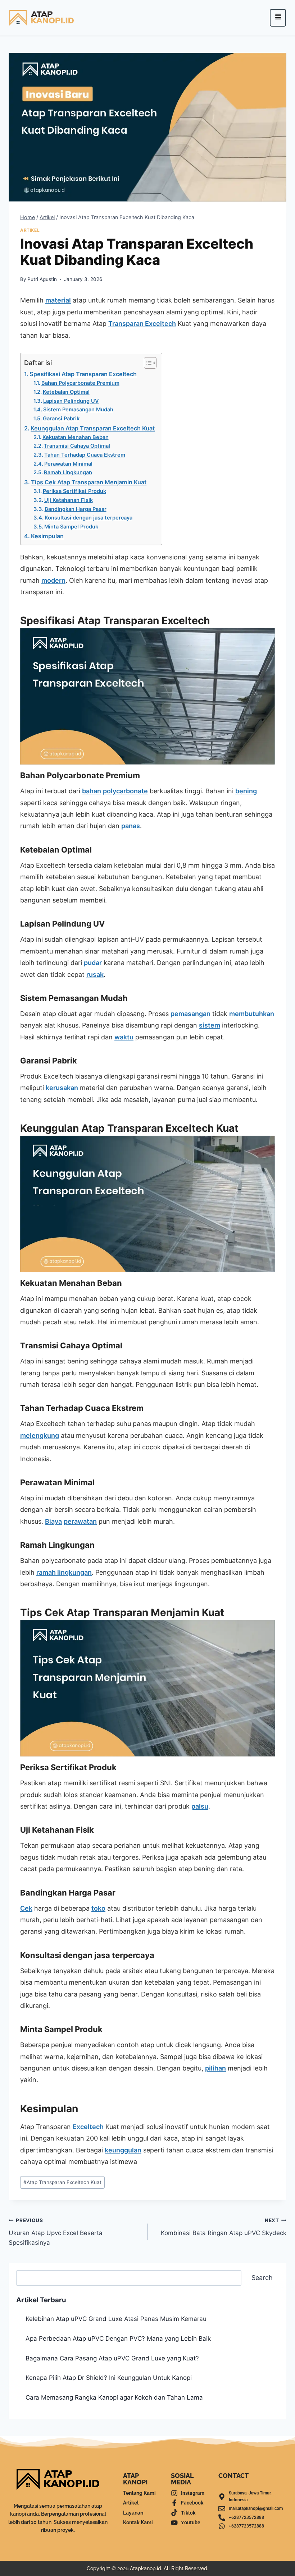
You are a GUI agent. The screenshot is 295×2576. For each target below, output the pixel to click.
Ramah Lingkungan (68, 472)
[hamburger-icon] (278, 18)
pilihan (215, 2068)
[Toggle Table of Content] (147, 363)
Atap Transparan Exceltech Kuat (62, 2182)
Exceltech (88, 2127)
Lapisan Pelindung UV (71, 401)
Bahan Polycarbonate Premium (80, 383)
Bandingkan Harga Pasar (76, 509)
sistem (210, 1025)
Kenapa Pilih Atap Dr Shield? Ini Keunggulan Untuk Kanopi (109, 2378)
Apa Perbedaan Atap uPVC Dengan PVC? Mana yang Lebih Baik (118, 2339)
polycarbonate (125, 791)
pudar (93, 963)
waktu (124, 1037)
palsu (200, 1806)
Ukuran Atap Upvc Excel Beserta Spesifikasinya (56, 2232)
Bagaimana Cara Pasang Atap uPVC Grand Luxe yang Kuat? (112, 2358)
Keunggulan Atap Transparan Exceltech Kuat (93, 428)
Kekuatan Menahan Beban (76, 437)
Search (262, 2278)
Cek (26, 1908)
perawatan (80, 1521)
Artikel (30, 230)
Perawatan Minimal (68, 464)
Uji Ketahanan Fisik (69, 500)
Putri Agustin (42, 279)
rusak (95, 975)
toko (98, 1908)
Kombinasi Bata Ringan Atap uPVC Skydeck (224, 2227)
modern (53, 580)
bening (246, 791)
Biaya (53, 1521)
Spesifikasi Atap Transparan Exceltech (83, 374)
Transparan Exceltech (142, 324)
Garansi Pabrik (61, 419)
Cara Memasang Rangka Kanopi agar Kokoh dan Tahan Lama (114, 2397)
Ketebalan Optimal (66, 392)
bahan (92, 791)
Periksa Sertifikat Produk (74, 491)
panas (131, 826)
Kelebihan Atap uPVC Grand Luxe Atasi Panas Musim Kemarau (116, 2319)
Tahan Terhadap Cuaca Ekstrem (85, 455)
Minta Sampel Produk (71, 527)
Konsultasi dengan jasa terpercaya (88, 518)
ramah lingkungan (64, 1572)
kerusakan (62, 1088)
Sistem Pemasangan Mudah (78, 410)
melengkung (40, 1435)
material (58, 300)
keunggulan (123, 2150)
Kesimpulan (47, 536)
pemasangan (190, 1014)
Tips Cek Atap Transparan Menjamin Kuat (89, 482)
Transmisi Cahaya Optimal (77, 446)
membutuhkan (252, 1014)
